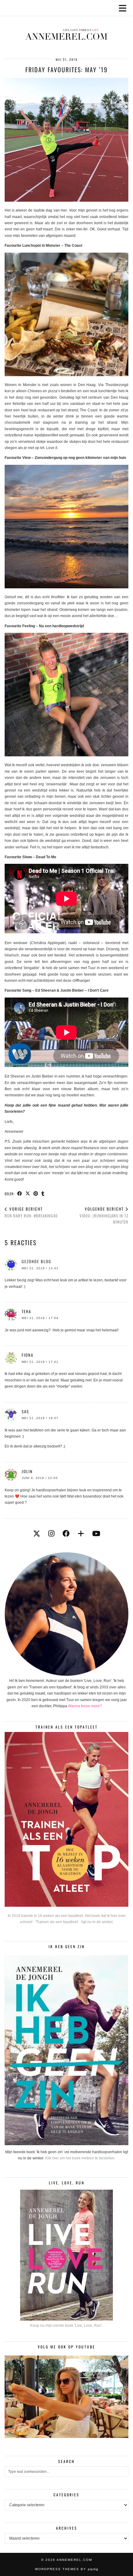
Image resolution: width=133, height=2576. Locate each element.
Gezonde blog (36, 1261)
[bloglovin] (81, 1534)
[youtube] (96, 1534)
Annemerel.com (74, 2560)
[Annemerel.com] (66, 25)
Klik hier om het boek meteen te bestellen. (80, 2158)
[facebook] (66, 1534)
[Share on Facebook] (20, 1193)
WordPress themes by (67, 2569)
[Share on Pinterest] (36, 1193)
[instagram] (51, 1534)
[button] (125, 8)
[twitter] (37, 1534)
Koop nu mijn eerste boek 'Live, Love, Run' (66, 2326)
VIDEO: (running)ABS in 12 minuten (104, 1215)
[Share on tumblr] (43, 1193)
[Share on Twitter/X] (28, 1193)
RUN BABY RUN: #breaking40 (31, 1212)
